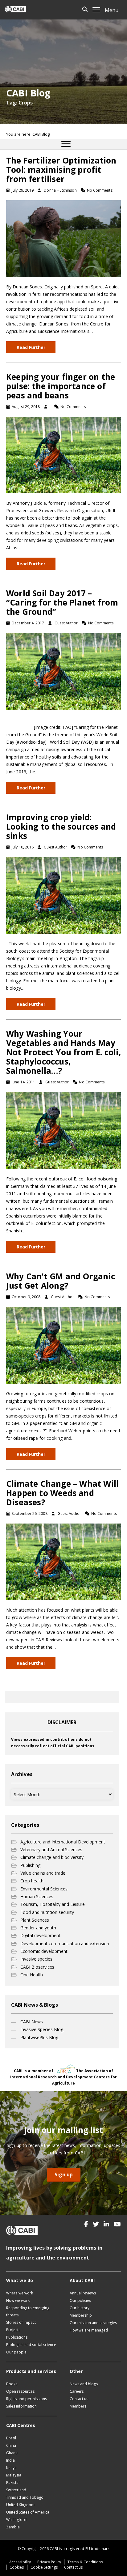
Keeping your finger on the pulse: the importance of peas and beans (61, 386)
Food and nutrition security (47, 1912)
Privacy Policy (49, 2562)
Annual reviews (83, 2293)
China (11, 2445)
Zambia (13, 2527)
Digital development (40, 1935)
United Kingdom (20, 2505)
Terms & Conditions (85, 2562)
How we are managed (89, 2330)
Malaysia (14, 2475)
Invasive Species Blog (42, 2029)
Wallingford (16, 2520)
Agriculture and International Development (63, 1842)
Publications (17, 2337)
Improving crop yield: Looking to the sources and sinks (61, 827)
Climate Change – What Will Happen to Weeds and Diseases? (62, 1493)
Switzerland (16, 2490)
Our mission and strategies (93, 2323)
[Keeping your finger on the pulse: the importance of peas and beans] (63, 455)
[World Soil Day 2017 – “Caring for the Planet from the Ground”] (63, 671)
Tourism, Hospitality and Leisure (53, 1904)
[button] (86, 2224)
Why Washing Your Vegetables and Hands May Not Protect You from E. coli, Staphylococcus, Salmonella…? (63, 1052)
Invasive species (36, 1959)
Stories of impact (21, 2322)
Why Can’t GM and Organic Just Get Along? (61, 1281)
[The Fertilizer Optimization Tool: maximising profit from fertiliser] (63, 238)
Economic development (44, 1951)
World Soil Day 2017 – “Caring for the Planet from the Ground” (62, 602)
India (10, 2460)
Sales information (21, 2406)
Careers (77, 2391)
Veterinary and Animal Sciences (51, 1849)
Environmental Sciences (44, 1889)
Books (12, 2384)
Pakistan (13, 2482)
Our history (80, 2308)
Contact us (79, 2399)
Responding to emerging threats (28, 2311)
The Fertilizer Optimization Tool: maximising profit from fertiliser (61, 170)
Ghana (12, 2453)
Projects (13, 2330)
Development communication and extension (65, 1943)
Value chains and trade (43, 1873)
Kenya (11, 2468)
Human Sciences (37, 1896)
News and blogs (84, 2384)
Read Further (31, 347)
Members (78, 2406)
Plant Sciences (35, 1920)
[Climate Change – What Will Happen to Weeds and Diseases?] (63, 1561)
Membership (81, 2315)
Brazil (11, 2438)
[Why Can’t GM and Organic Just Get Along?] (63, 1345)
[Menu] (66, 144)
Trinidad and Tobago (25, 2497)
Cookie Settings (44, 2567)
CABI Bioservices (37, 1967)
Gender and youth (38, 1928)
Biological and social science (31, 2345)
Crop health (32, 1881)
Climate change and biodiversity (52, 1857)
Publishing (30, 1865)
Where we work (20, 2293)
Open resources (20, 2391)
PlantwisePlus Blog (39, 2037)
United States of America (28, 2512)
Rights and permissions (27, 2399)
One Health (32, 1975)
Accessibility (20, 2562)
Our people (16, 2352)
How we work (18, 2300)
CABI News (32, 2022)
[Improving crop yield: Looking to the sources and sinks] (63, 895)
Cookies (17, 2567)
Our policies (80, 2300)
